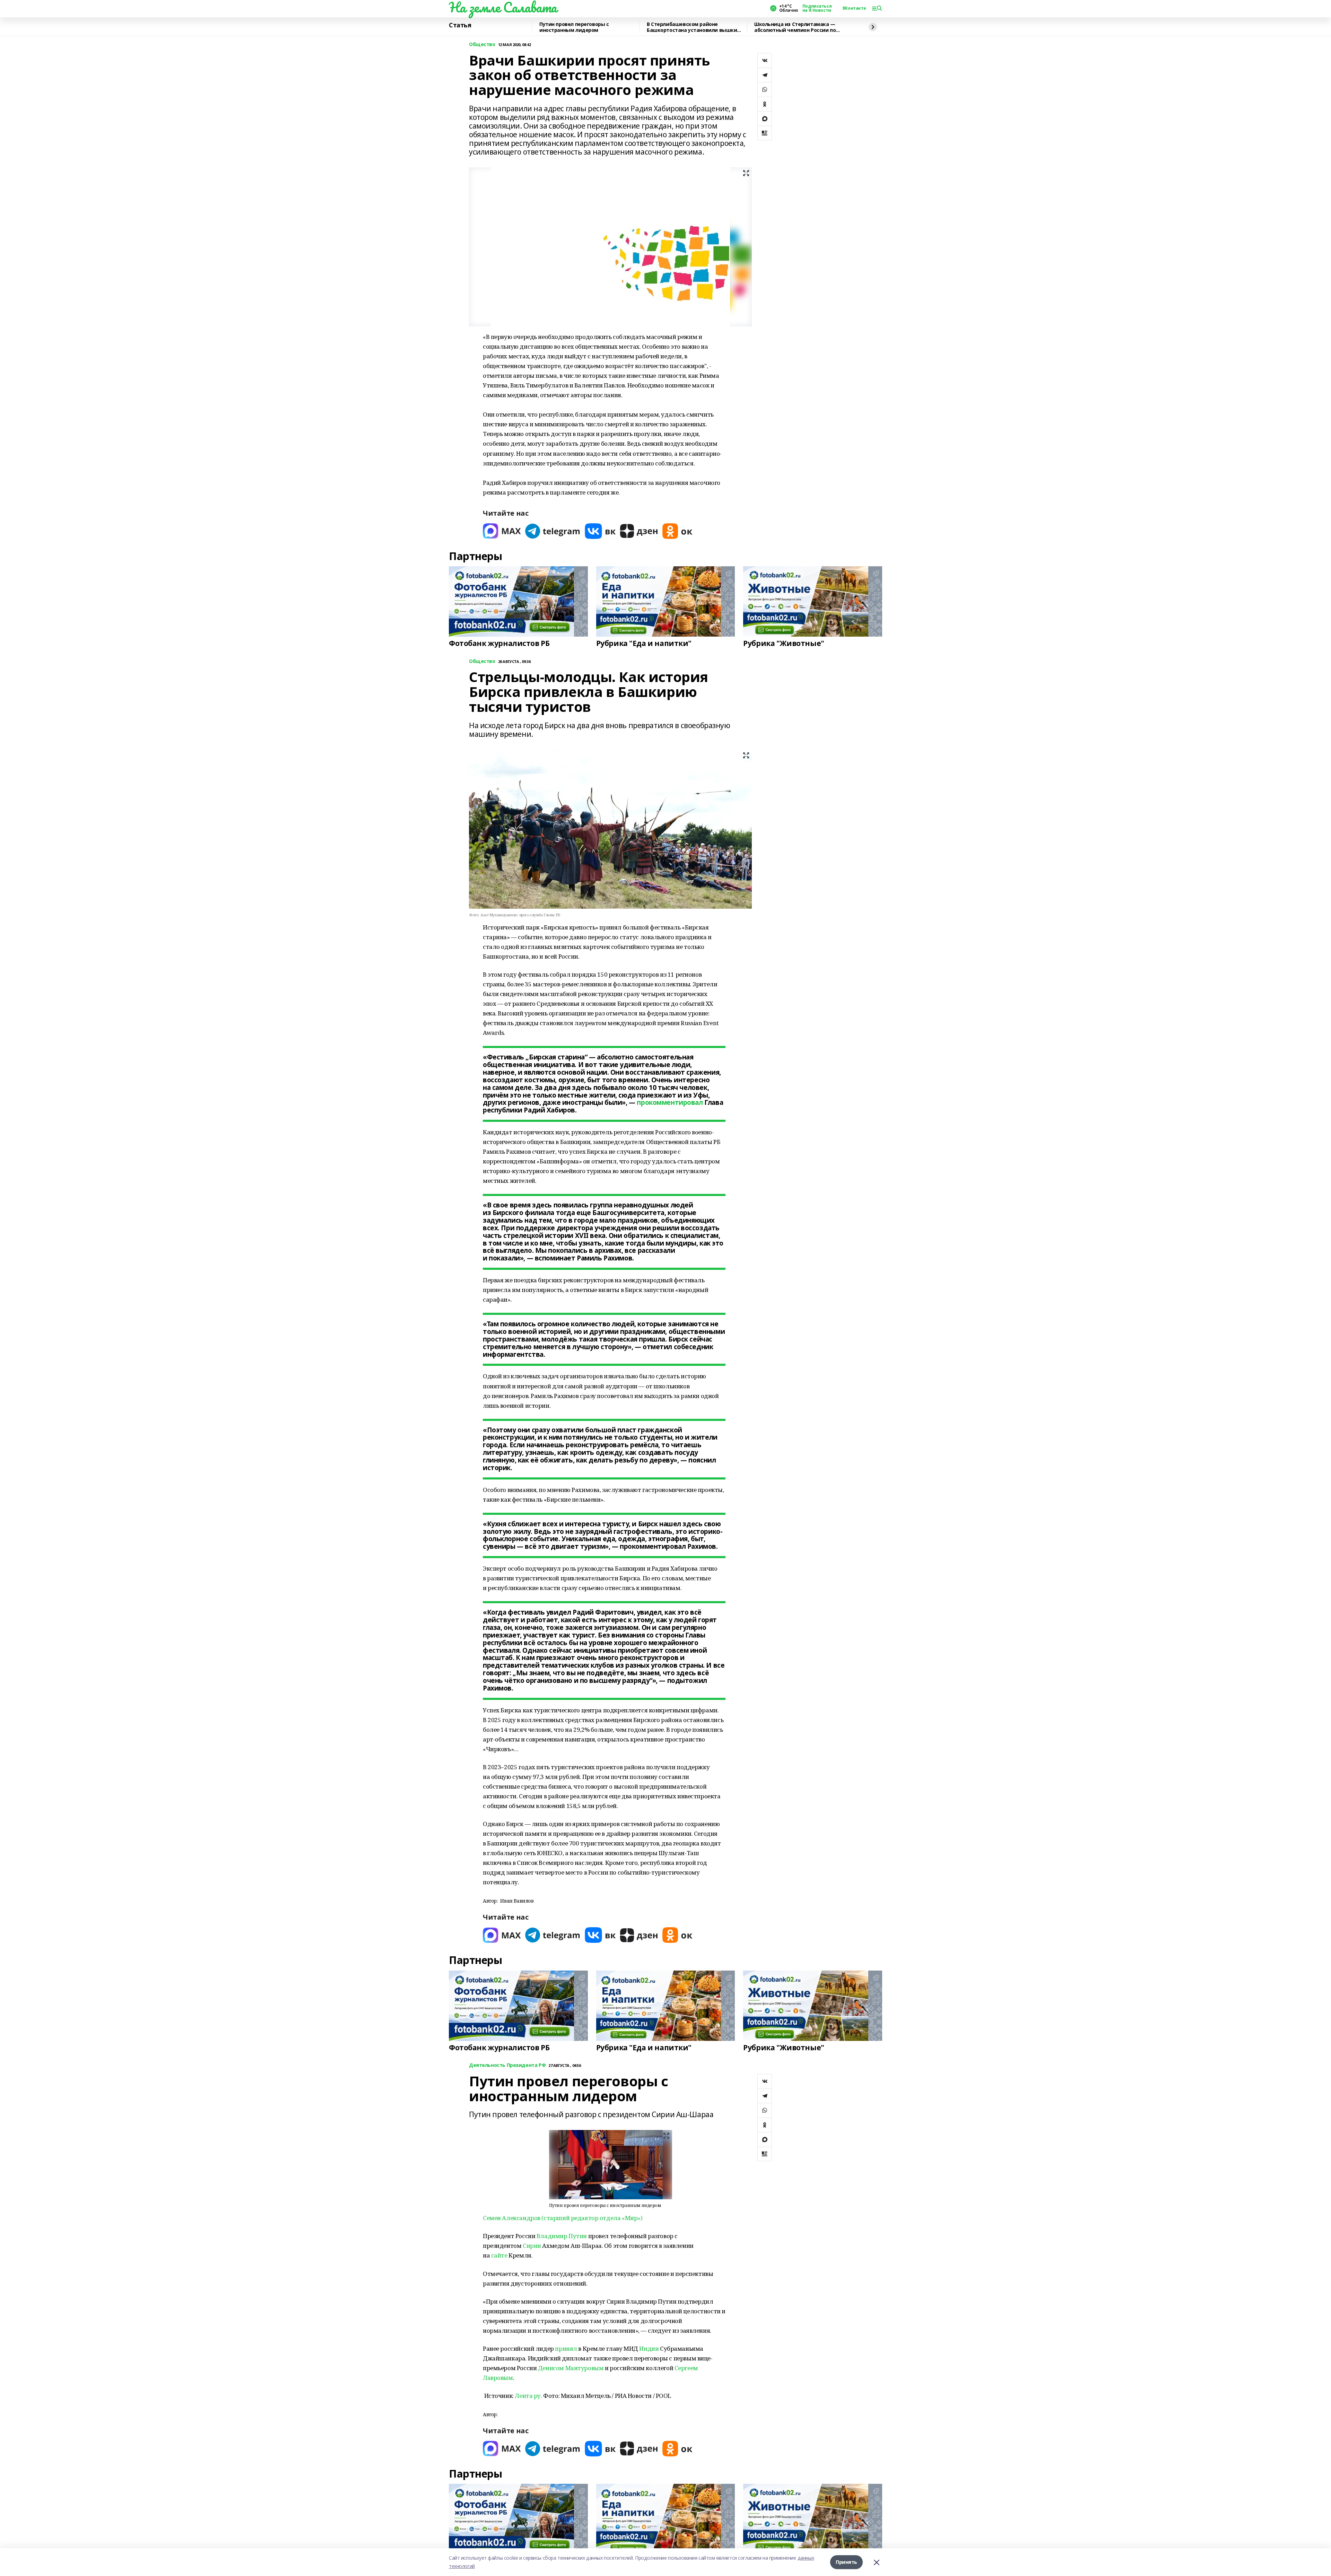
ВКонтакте (854, 8)
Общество (482, 45)
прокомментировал (670, 1102)
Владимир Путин (562, 2236)
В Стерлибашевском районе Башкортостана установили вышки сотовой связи (692, 27)
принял (566, 2348)
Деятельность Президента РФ (507, 2065)
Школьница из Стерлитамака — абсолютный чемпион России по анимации (795, 27)
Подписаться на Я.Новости (817, 8)
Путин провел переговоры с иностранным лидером (574, 27)
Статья (460, 25)
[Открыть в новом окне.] (502, 531)
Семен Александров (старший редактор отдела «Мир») (563, 2218)
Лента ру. (528, 2396)
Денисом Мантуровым (571, 2368)
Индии (649, 2348)
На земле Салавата (503, 7)
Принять (846, 2562)
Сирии (532, 2246)
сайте (499, 2255)
